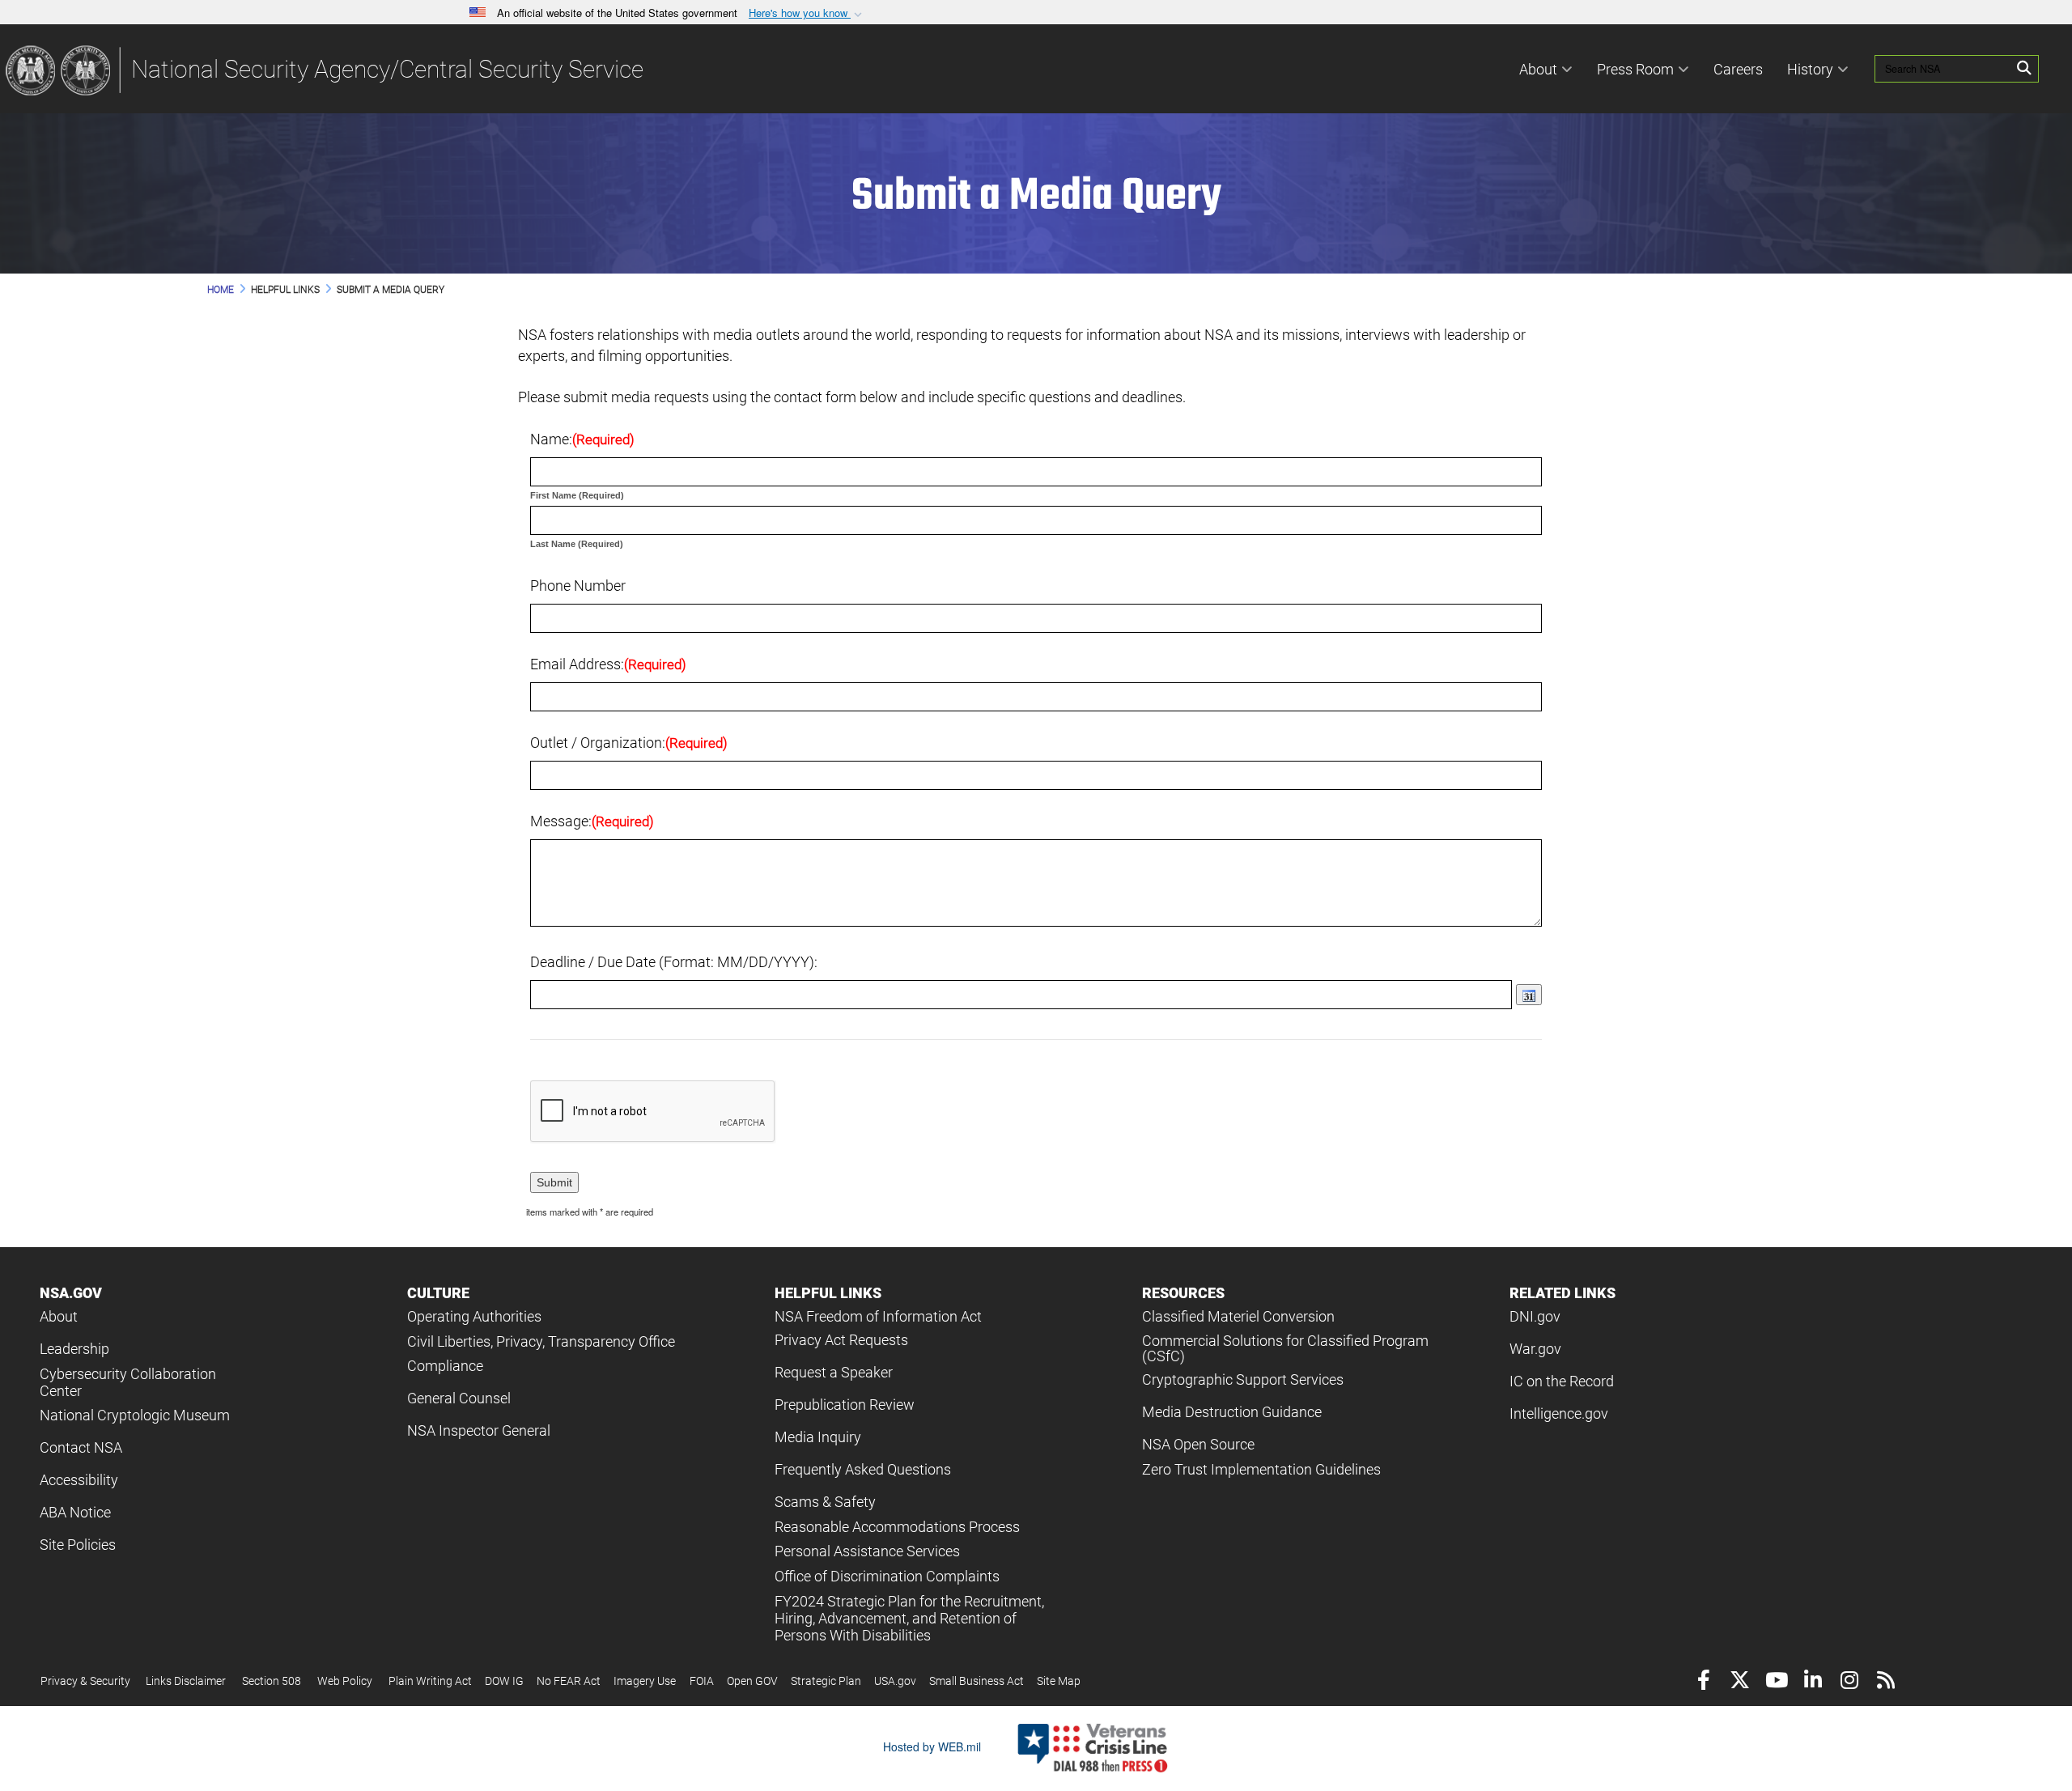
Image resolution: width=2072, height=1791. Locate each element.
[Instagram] (1849, 1682)
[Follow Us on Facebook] (1703, 1682)
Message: (592, 821)
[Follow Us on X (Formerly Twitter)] (1740, 1682)
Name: (582, 439)
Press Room (1635, 69)
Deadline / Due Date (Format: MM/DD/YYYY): (674, 962)
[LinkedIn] (1813, 1682)
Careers (1738, 69)
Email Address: (608, 664)
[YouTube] (1776, 1682)
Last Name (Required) (577, 544)
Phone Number (578, 586)
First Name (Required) (577, 495)
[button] (807, 13)
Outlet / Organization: (629, 743)
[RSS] (1885, 1682)
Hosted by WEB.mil (932, 1746)
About (1538, 69)
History (1810, 69)
